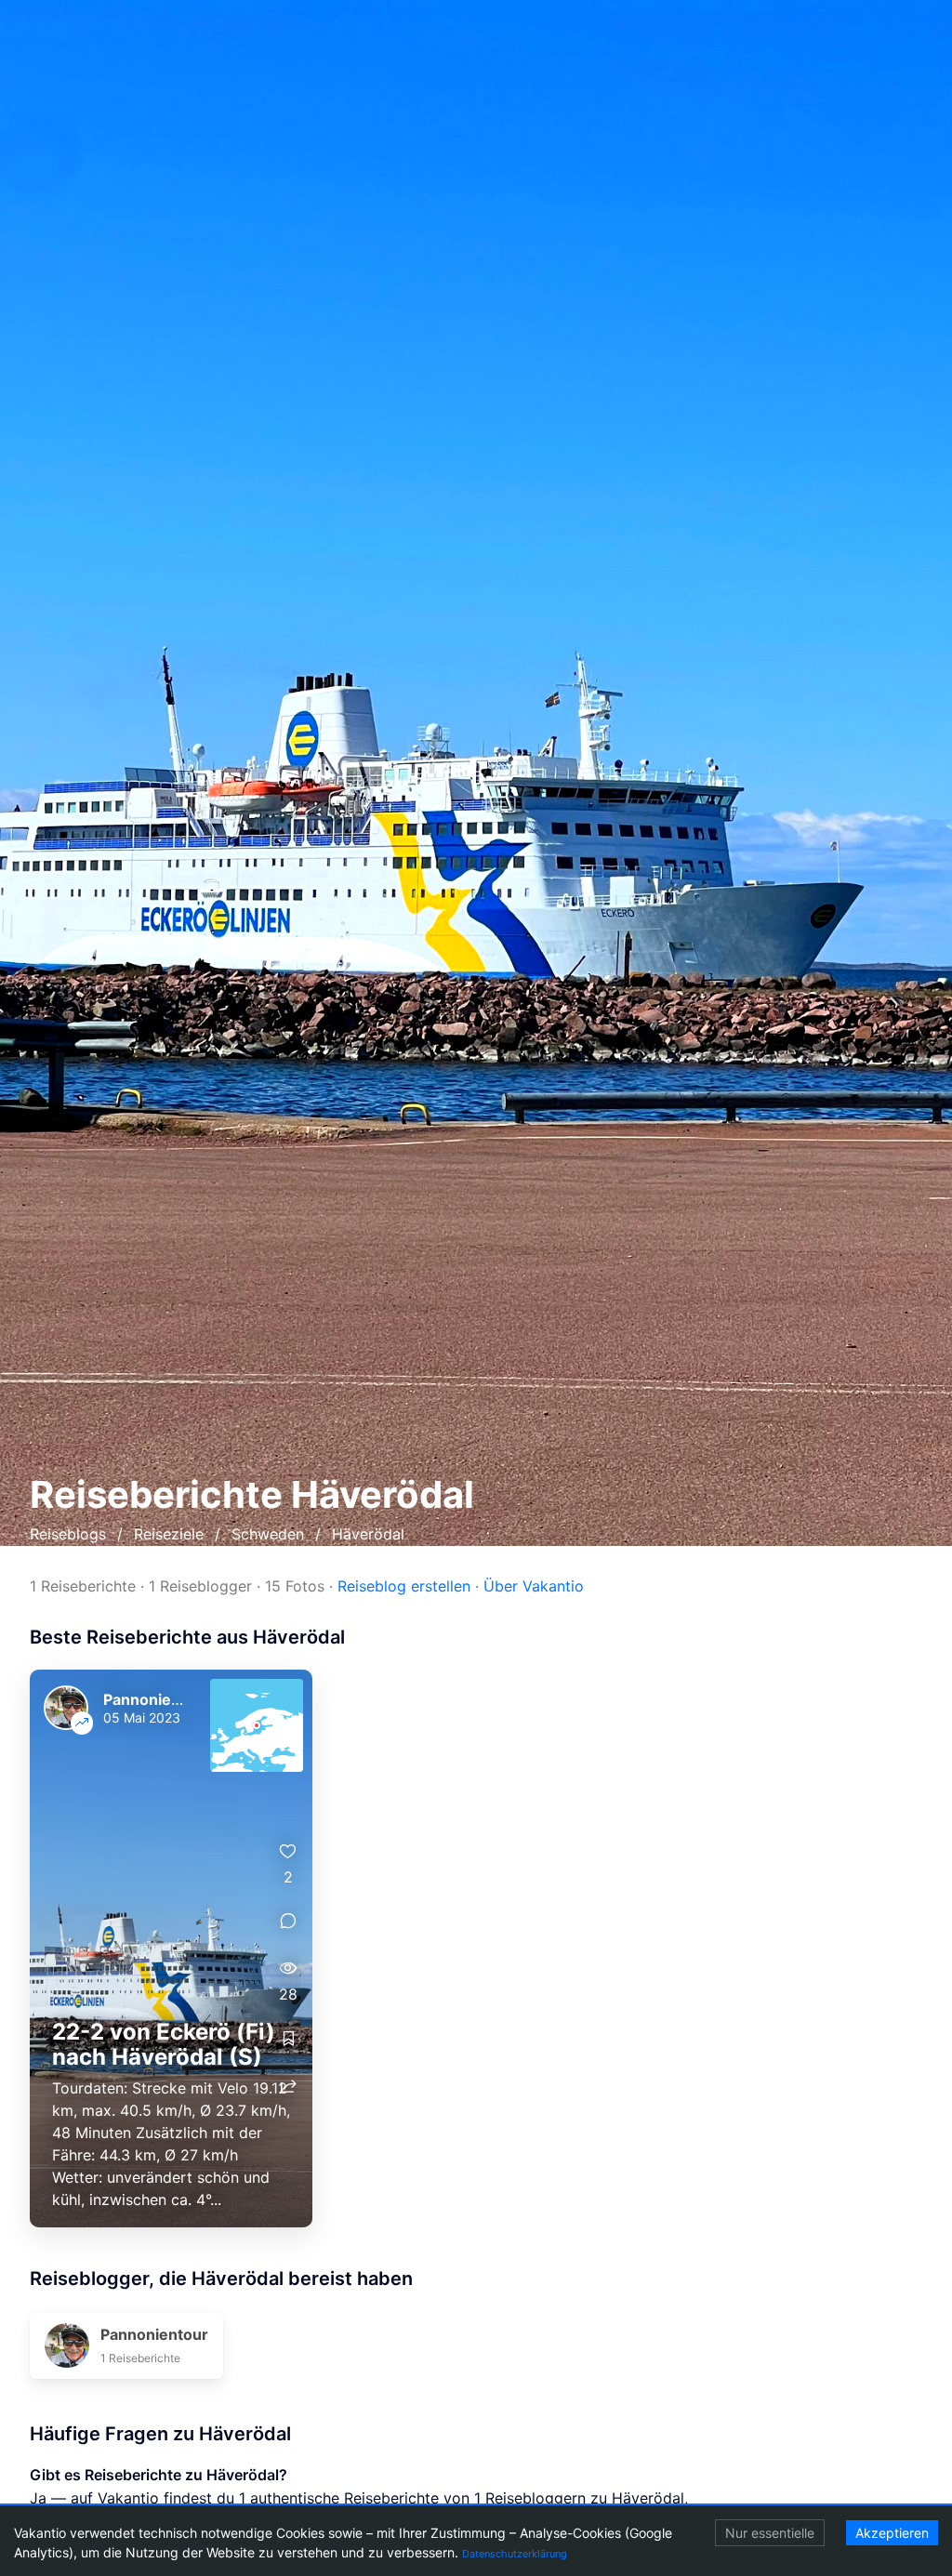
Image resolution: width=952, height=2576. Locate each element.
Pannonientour (157, 1699)
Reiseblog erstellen (404, 1586)
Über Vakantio (534, 1586)
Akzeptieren (892, 2533)
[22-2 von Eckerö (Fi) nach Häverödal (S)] (171, 1949)
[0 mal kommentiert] (288, 1921)
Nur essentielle (770, 2533)
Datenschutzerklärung (515, 2554)
